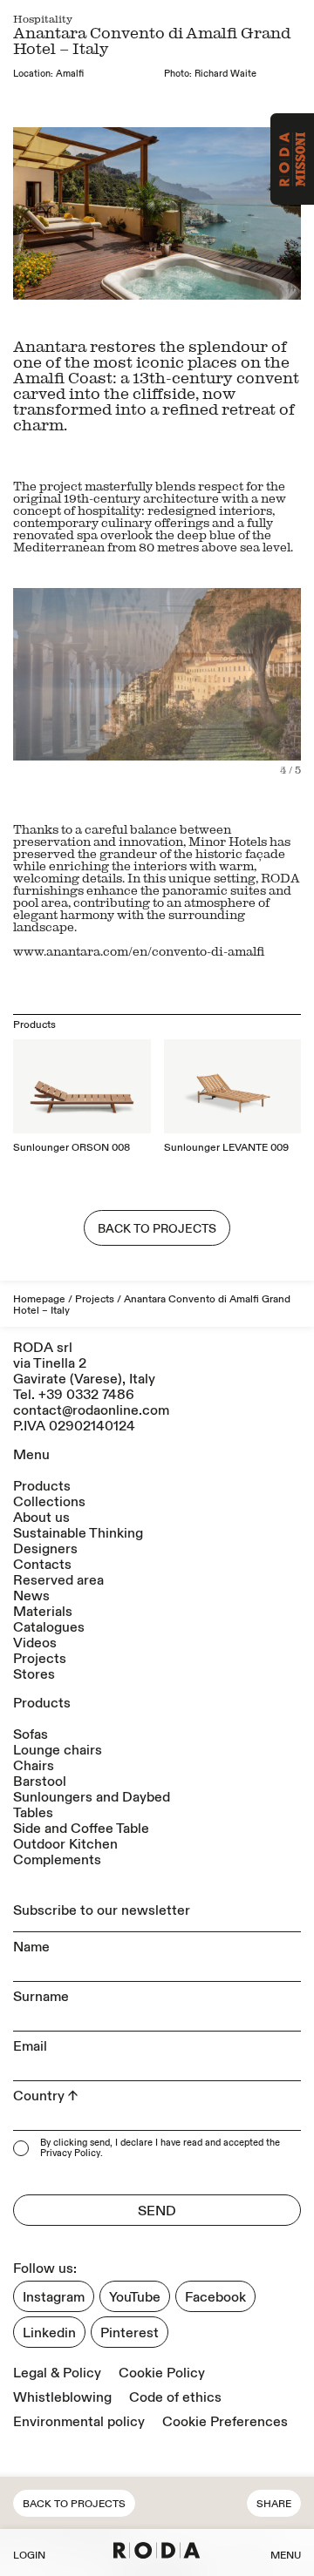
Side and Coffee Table (81, 1829)
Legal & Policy (57, 2373)
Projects (95, 1299)
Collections (49, 1502)
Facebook (215, 2297)
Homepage (39, 1299)
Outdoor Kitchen (65, 1844)
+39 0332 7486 (86, 1395)
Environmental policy (79, 2422)
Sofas (31, 1734)
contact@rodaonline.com (91, 1410)
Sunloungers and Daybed (92, 1797)
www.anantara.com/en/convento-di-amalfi (139, 951)
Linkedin (49, 2333)
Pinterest (130, 2333)
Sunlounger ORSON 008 (72, 1148)
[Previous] (85, 682)
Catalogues (49, 1627)
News (31, 1596)
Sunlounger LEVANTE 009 (226, 1148)
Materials (43, 1612)
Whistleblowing (62, 2397)
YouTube (135, 2297)
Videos (35, 1643)
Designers (45, 1549)
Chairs (34, 1766)
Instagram (54, 2297)
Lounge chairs (58, 1750)
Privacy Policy (70, 2154)
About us (41, 1518)
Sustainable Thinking (78, 1533)
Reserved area (58, 1580)
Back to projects (74, 2504)
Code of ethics (175, 2397)
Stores (34, 1674)
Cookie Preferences (225, 2422)
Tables (33, 1813)
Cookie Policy (162, 2373)
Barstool (40, 1782)
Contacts (42, 1565)
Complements (57, 1860)
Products (42, 1486)
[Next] (229, 682)
